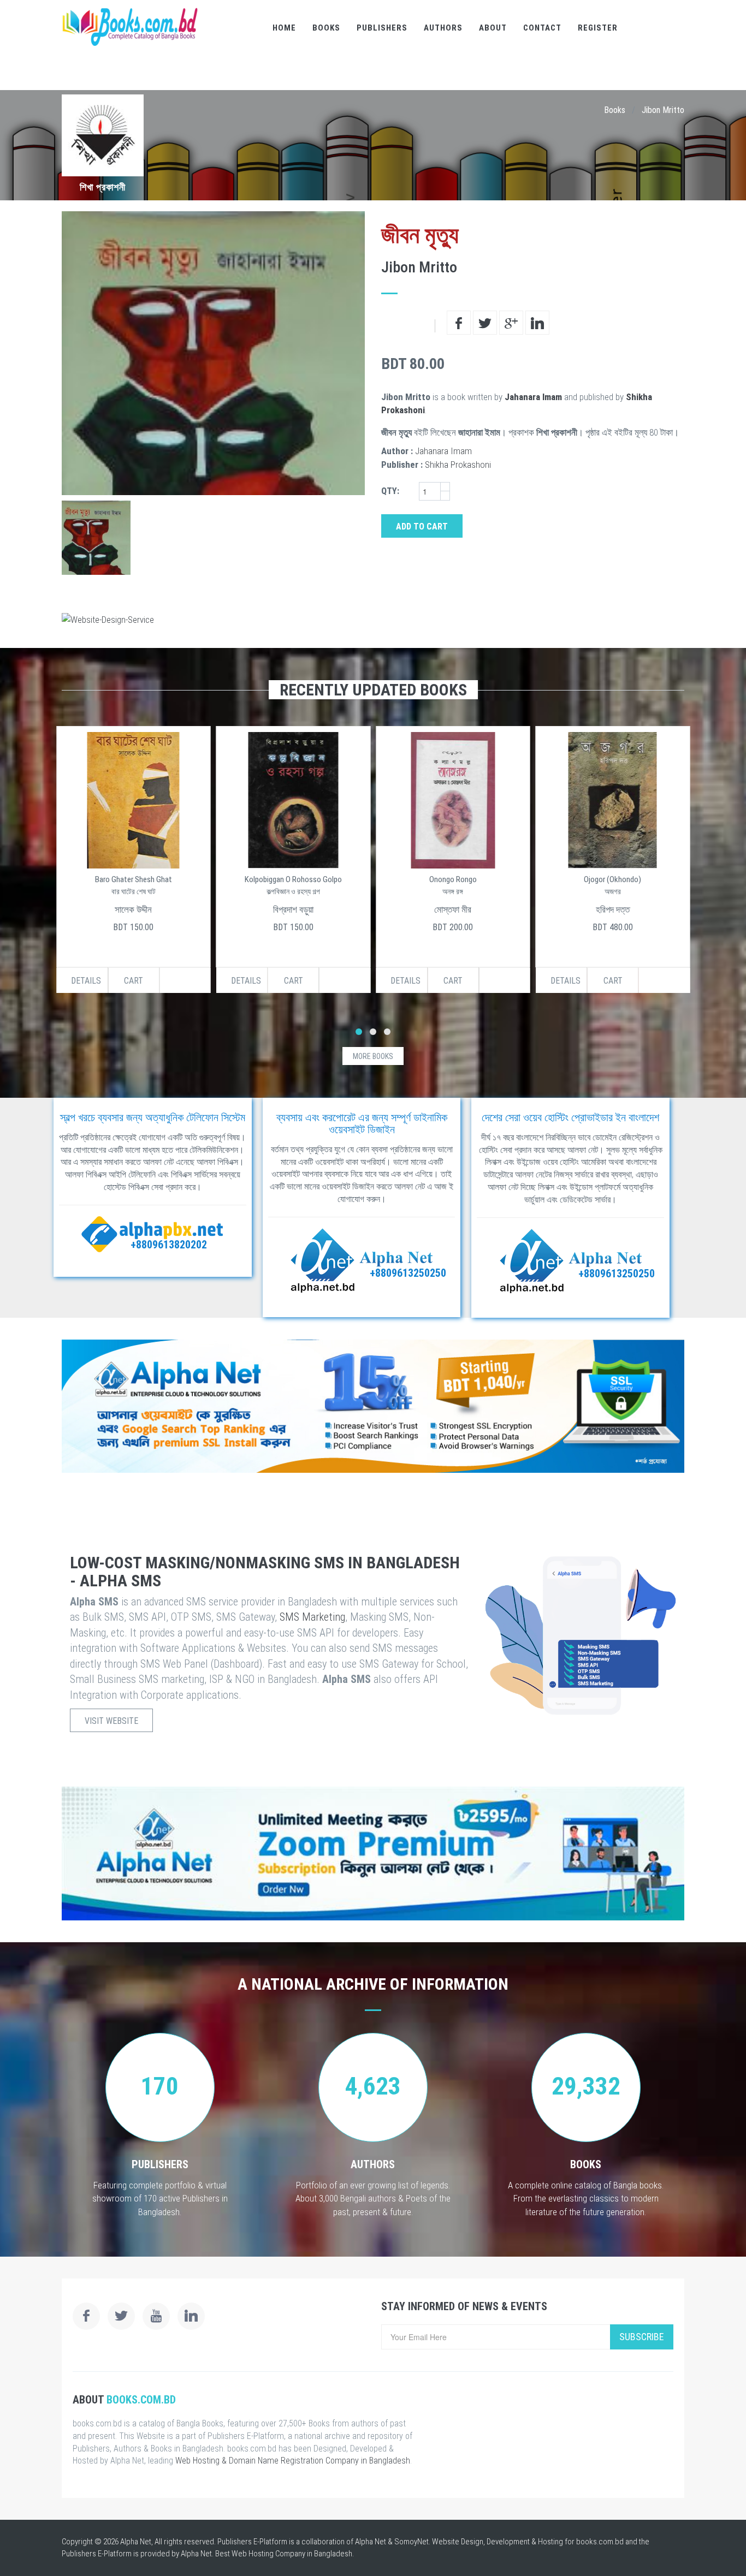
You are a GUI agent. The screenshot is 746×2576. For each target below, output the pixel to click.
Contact (542, 28)
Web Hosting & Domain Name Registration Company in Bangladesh (293, 2461)
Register (598, 28)
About (493, 28)
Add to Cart (422, 526)
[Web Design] (373, 620)
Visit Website (111, 1721)
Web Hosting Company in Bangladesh (292, 2554)
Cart (134, 981)
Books (326, 28)
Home (284, 28)
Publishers (382, 28)
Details (86, 981)
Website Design (458, 2542)
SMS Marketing (312, 1617)
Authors (443, 28)
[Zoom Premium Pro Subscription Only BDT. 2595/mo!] (373, 1854)
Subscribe (642, 2337)
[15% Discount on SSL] (373, 1406)
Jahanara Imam (533, 397)
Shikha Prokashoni (458, 465)
